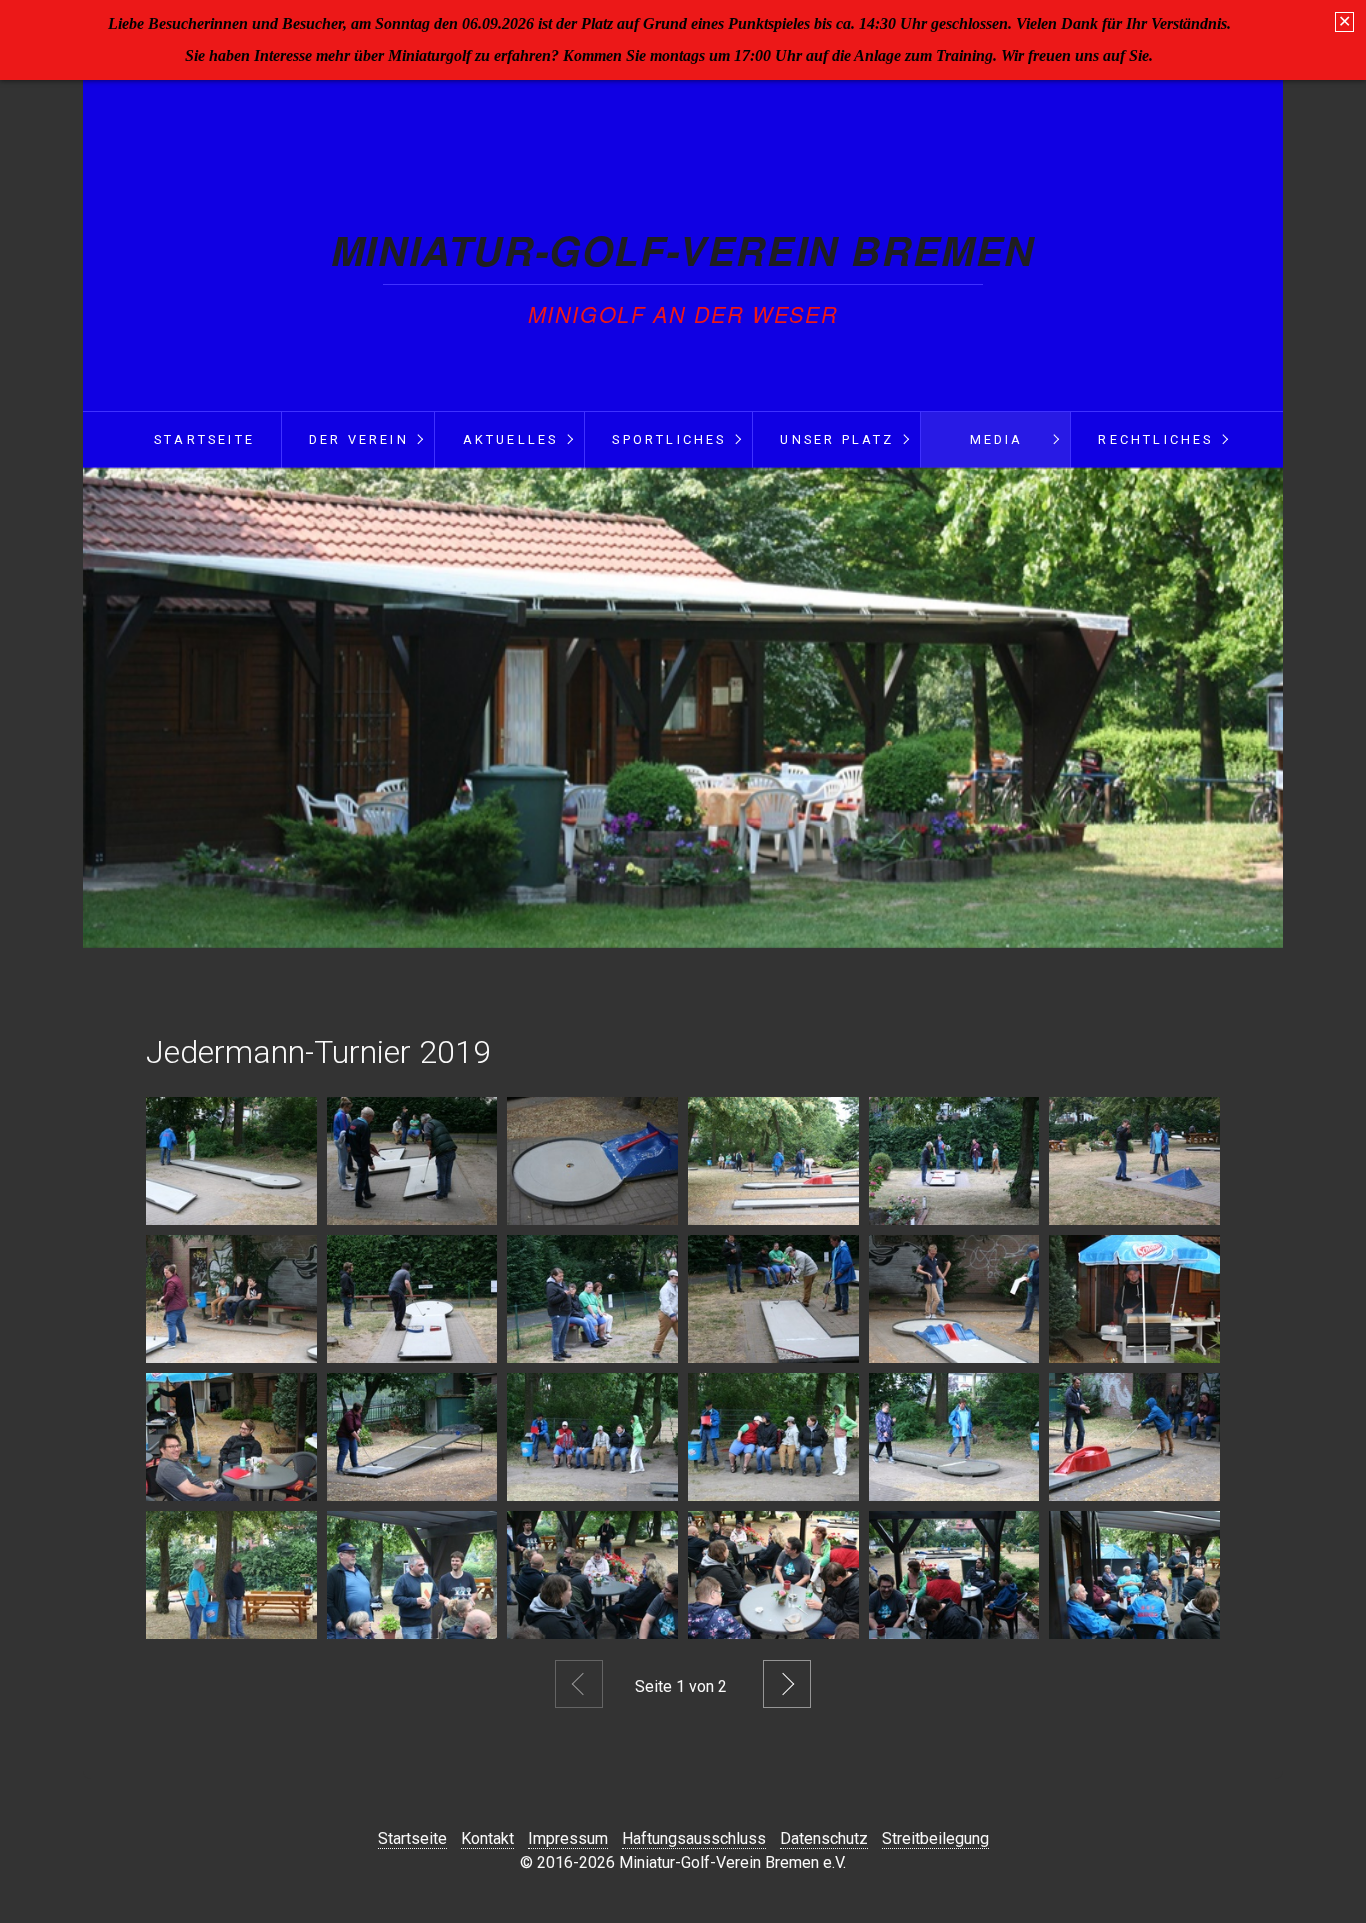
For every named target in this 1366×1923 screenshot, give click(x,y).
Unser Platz (837, 439)
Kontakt (487, 1838)
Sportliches (669, 439)
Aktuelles (511, 439)
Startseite (204, 439)
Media (997, 439)
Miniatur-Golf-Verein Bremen (683, 249)
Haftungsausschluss (694, 1838)
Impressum (568, 1838)
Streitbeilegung (935, 1838)
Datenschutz (824, 1838)
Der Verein (359, 439)
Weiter (787, 1684)
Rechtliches (1155, 439)
